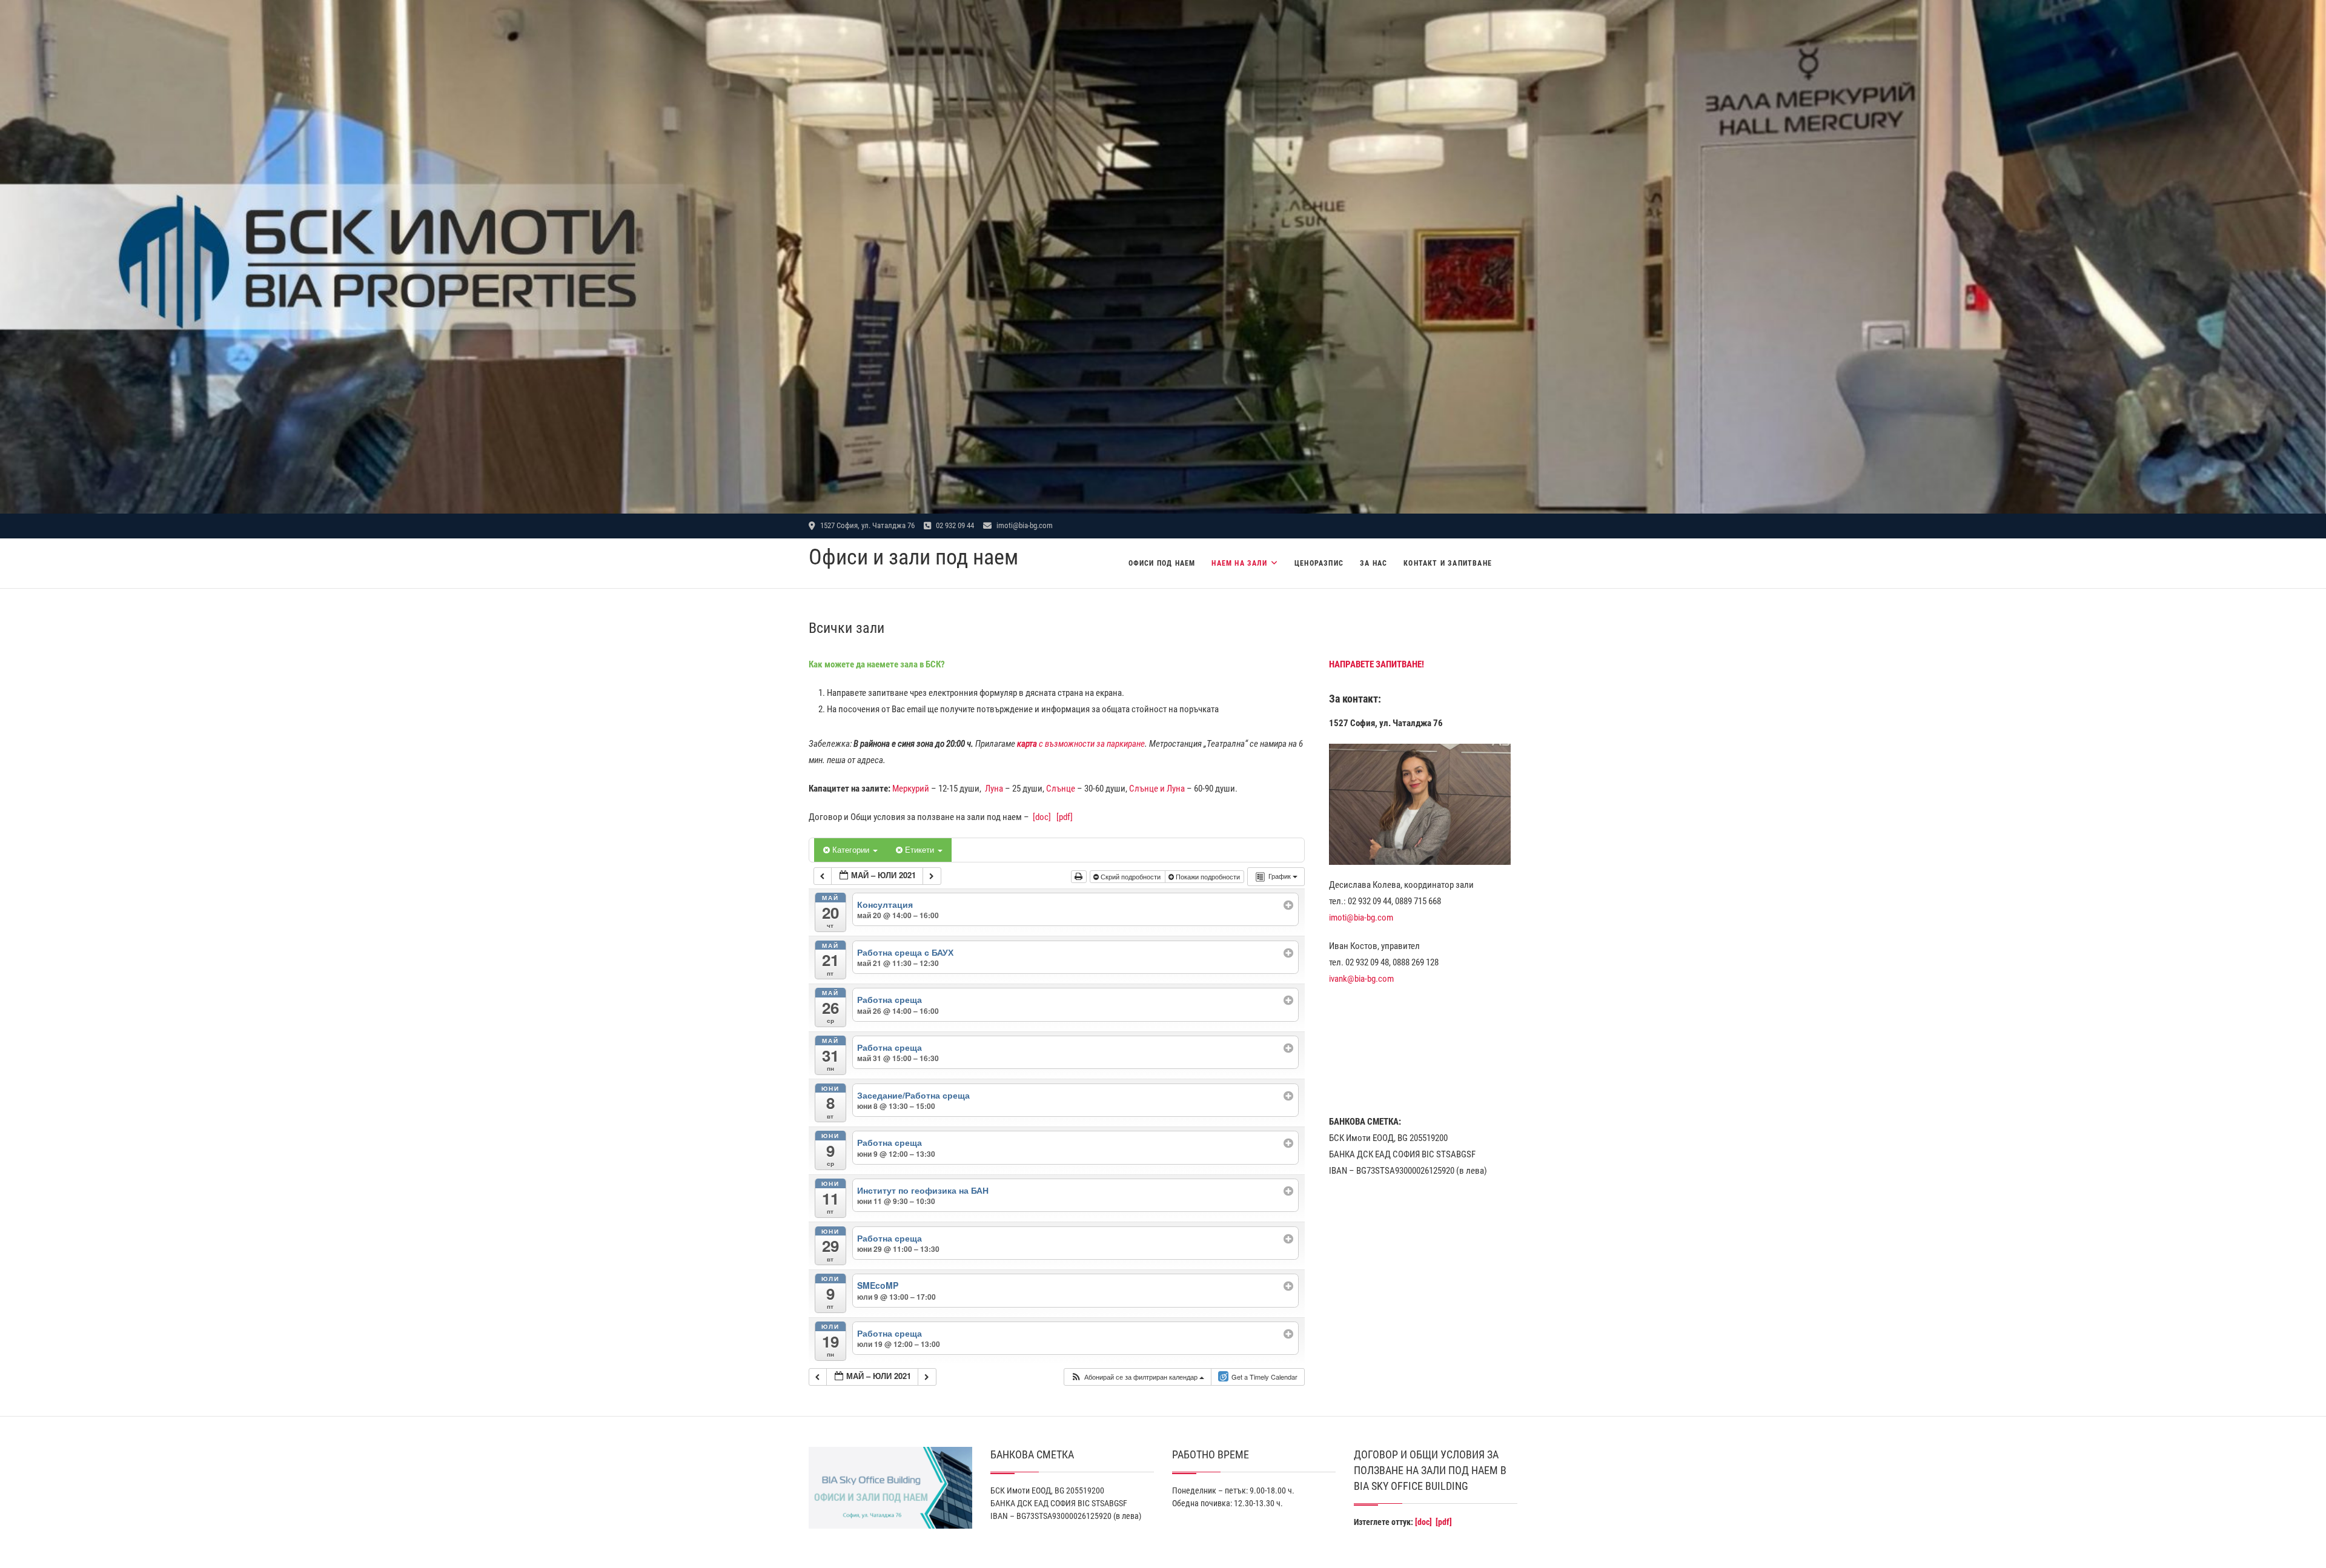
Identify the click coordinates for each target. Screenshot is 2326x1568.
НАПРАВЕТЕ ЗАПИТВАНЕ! (1377, 664)
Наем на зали (1239, 563)
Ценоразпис (1319, 563)
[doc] (1042, 817)
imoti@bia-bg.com (1024, 525)
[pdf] (1065, 817)
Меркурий (911, 789)
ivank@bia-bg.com (1361, 979)
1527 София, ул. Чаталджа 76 (866, 525)
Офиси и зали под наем (913, 557)
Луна (994, 789)
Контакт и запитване (1448, 563)
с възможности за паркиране (1081, 744)
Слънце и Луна (1157, 789)
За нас (1373, 563)
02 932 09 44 (954, 525)
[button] (1137, 1377)
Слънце (1061, 789)
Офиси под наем (1162, 563)
